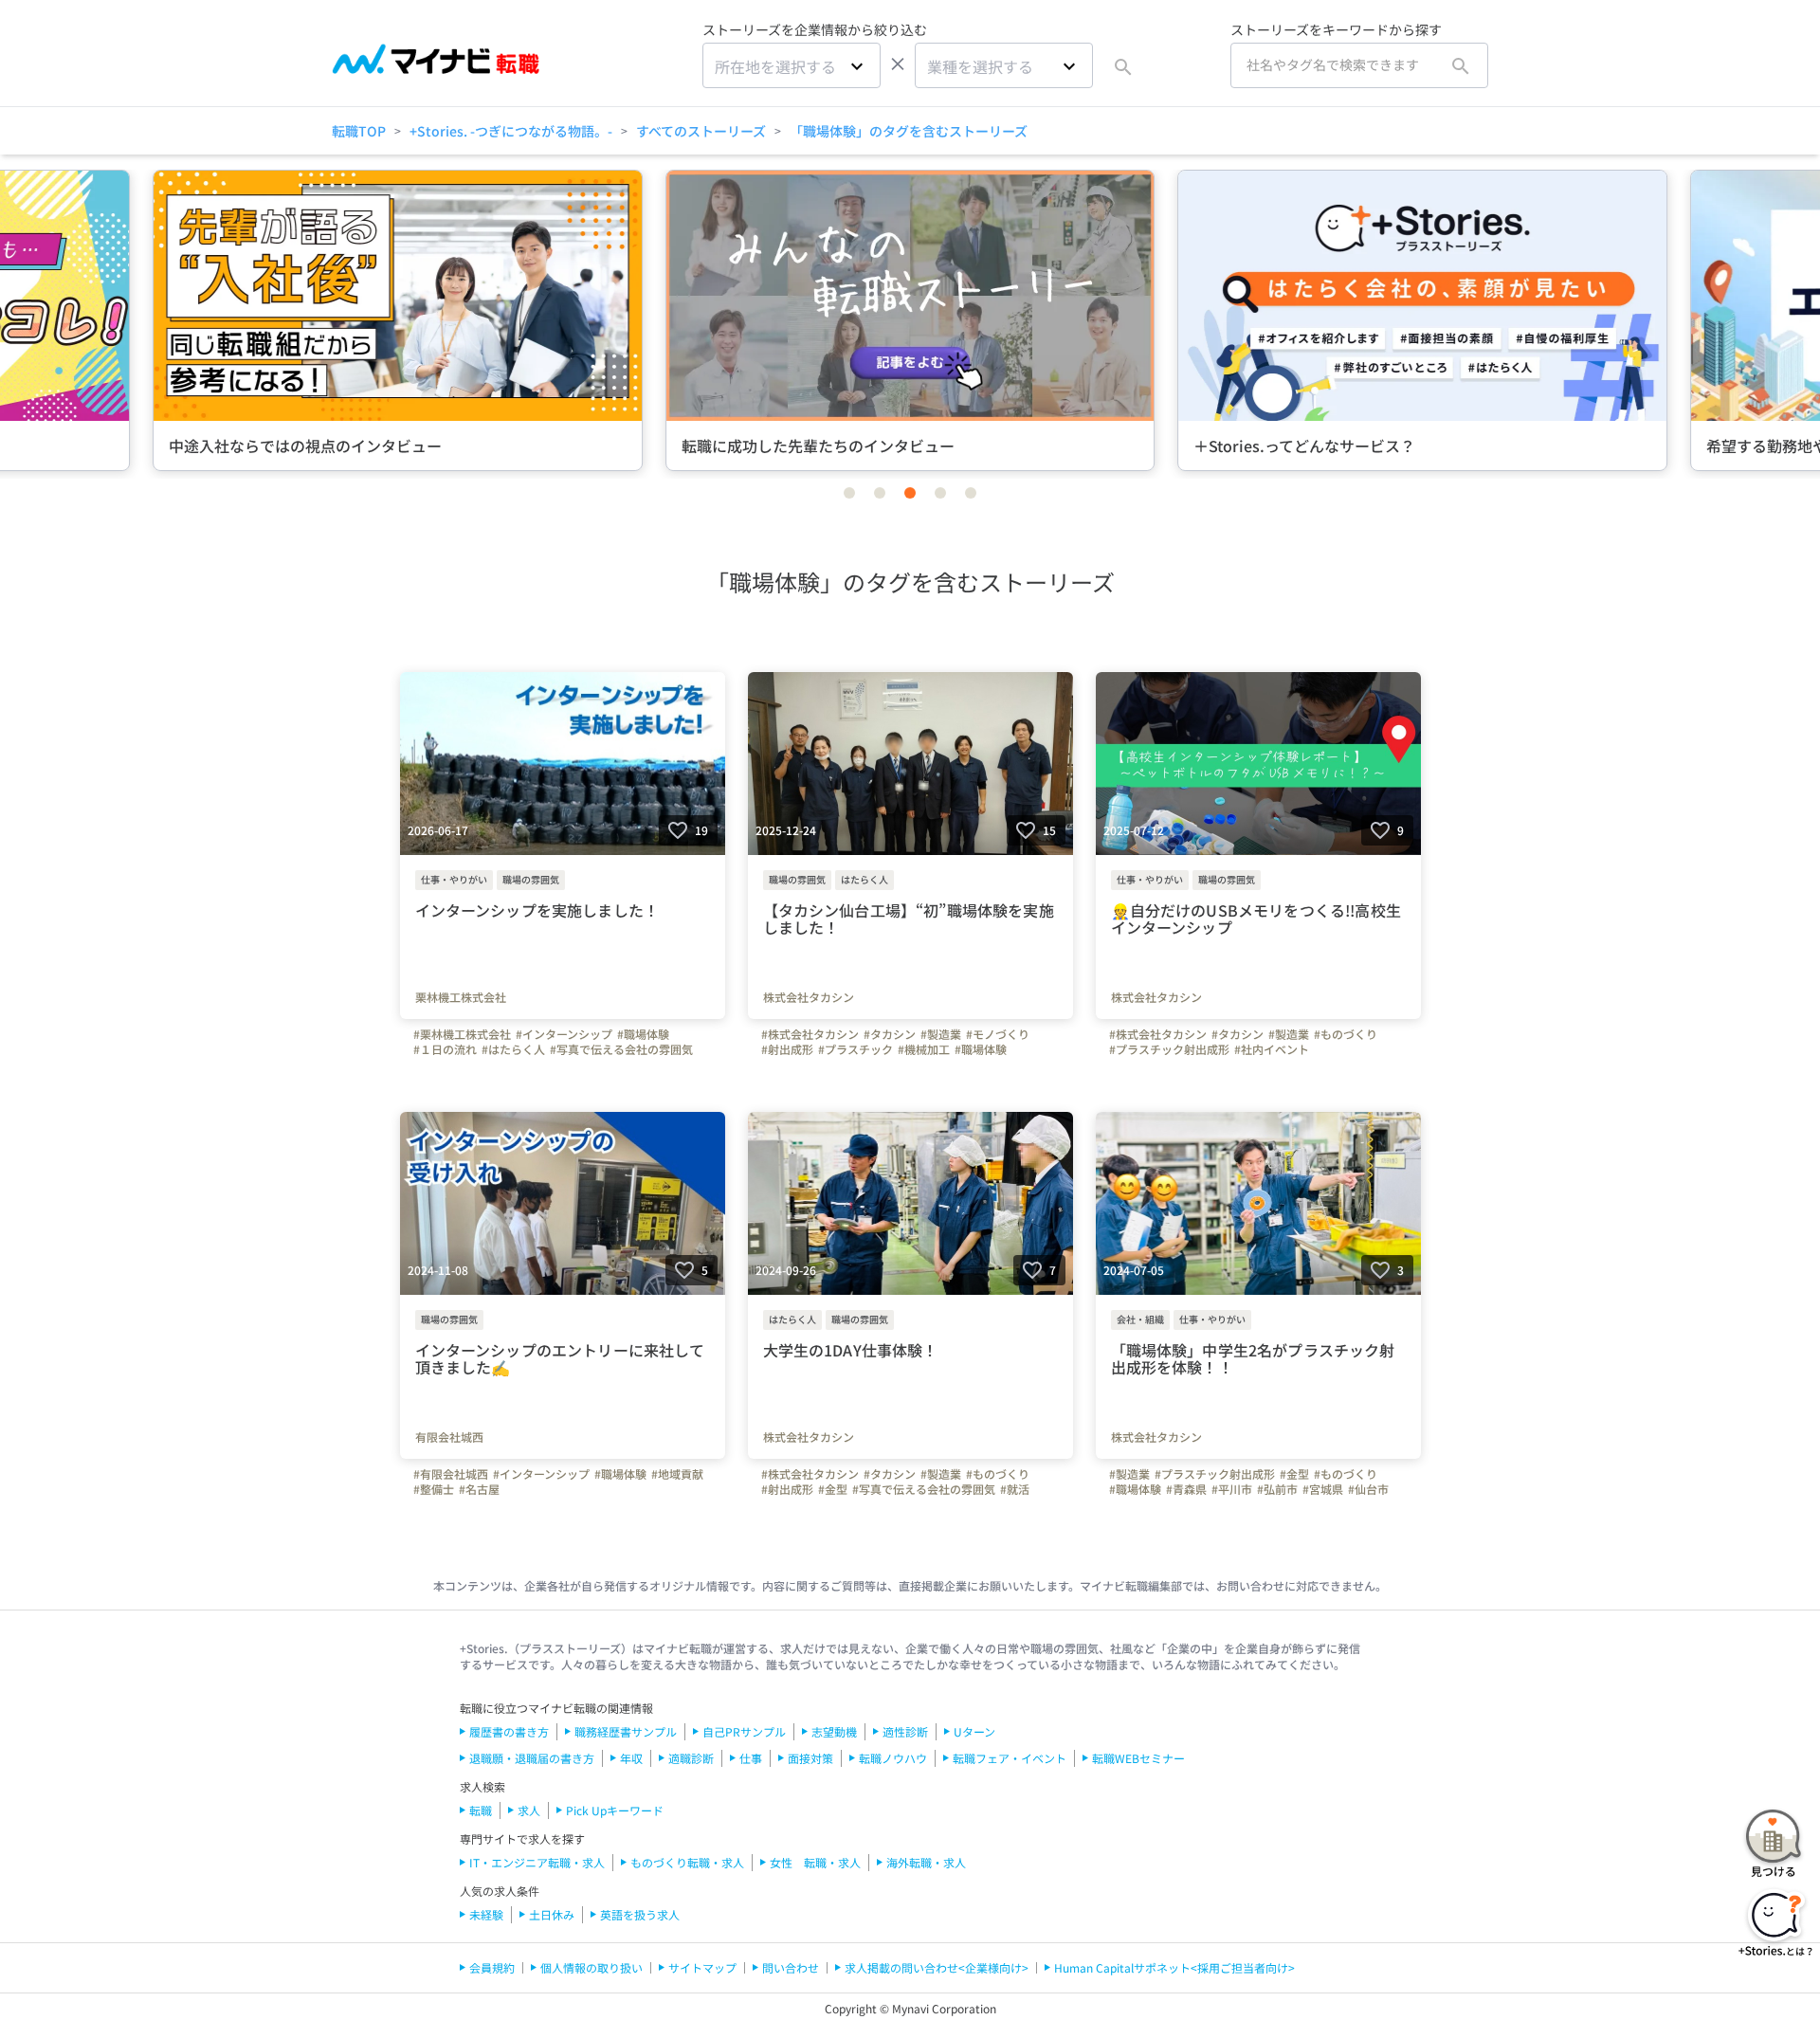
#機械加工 (924, 1049)
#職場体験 (643, 1034)
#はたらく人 (513, 1049)
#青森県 (1186, 1489)
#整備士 (434, 1489)
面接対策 (810, 1758)
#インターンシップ (564, 1034)
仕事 (751, 1758)
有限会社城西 (449, 1437)
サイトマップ (702, 1967)
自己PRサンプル (744, 1731)
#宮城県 (1323, 1489)
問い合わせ (791, 1967)
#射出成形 (787, 1049)
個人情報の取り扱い (591, 1967)
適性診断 (905, 1731)
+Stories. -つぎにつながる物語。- (511, 131)
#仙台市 (1368, 1489)
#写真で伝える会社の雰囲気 (621, 1049)
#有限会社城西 (451, 1474)
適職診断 (691, 1758)
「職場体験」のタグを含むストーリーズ (909, 131)
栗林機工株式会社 (461, 997)
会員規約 (492, 1967)
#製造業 (941, 1034)
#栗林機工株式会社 (462, 1034)
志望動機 (834, 1731)
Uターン (974, 1731)
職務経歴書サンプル (626, 1731)
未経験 (486, 1914)
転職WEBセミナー (1138, 1758)
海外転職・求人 (926, 1862)
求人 (529, 1810)
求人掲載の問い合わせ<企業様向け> (937, 1967)
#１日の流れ (445, 1049)
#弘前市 (1277, 1489)
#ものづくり (1346, 1034)
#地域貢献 (677, 1474)
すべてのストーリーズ (701, 131)
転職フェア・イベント (1010, 1758)
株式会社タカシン (809, 997)
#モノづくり (998, 1034)
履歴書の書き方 (509, 1731)
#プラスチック (855, 1049)
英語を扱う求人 (640, 1914)
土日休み (552, 1914)
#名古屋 (479, 1489)
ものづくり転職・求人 (687, 1862)
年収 (631, 1758)
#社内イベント (1272, 1049)
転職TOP (359, 131)
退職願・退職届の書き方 (532, 1758)
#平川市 (1232, 1489)
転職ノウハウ (893, 1758)
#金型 (833, 1489)
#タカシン (890, 1034)
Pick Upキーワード (615, 1810)
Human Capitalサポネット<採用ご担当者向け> (1174, 1967)
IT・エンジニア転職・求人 (537, 1862)
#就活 (1015, 1489)
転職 (481, 1810)
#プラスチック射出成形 (1169, 1049)
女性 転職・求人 (815, 1862)
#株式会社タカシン (810, 1034)
